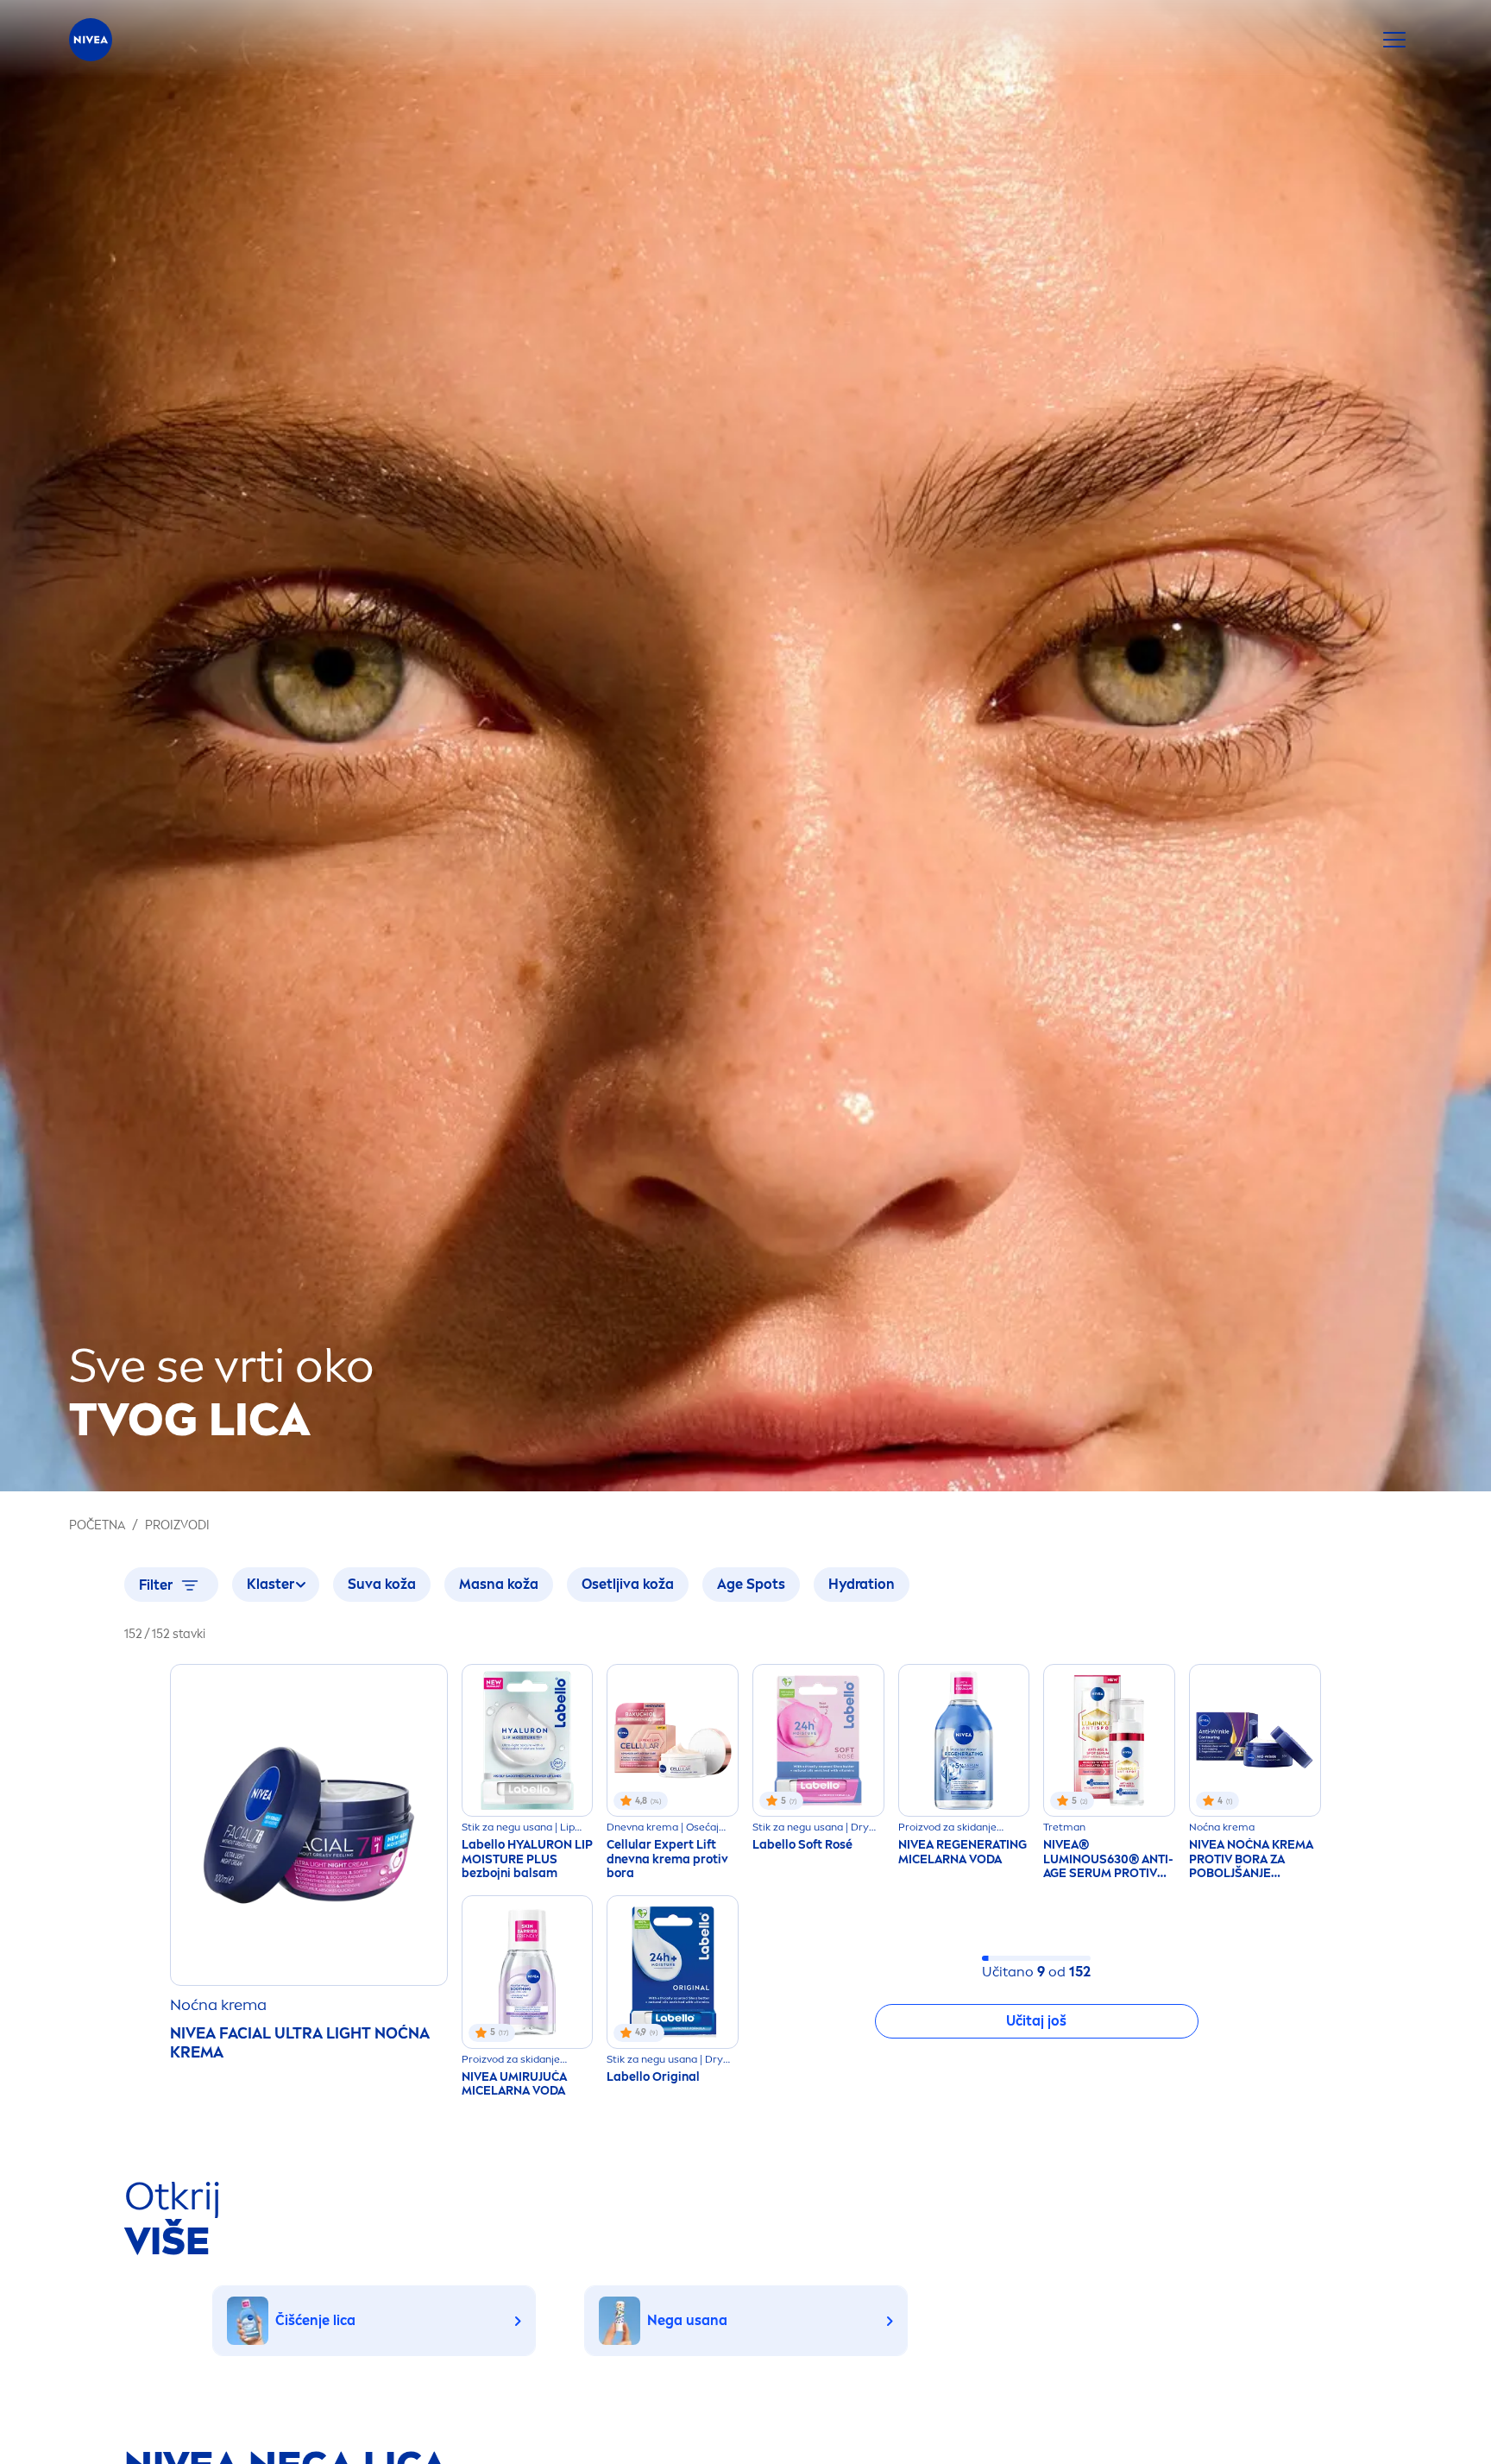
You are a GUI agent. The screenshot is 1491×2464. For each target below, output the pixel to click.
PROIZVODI (177, 1525)
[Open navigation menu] (1394, 40)
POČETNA (97, 1525)
